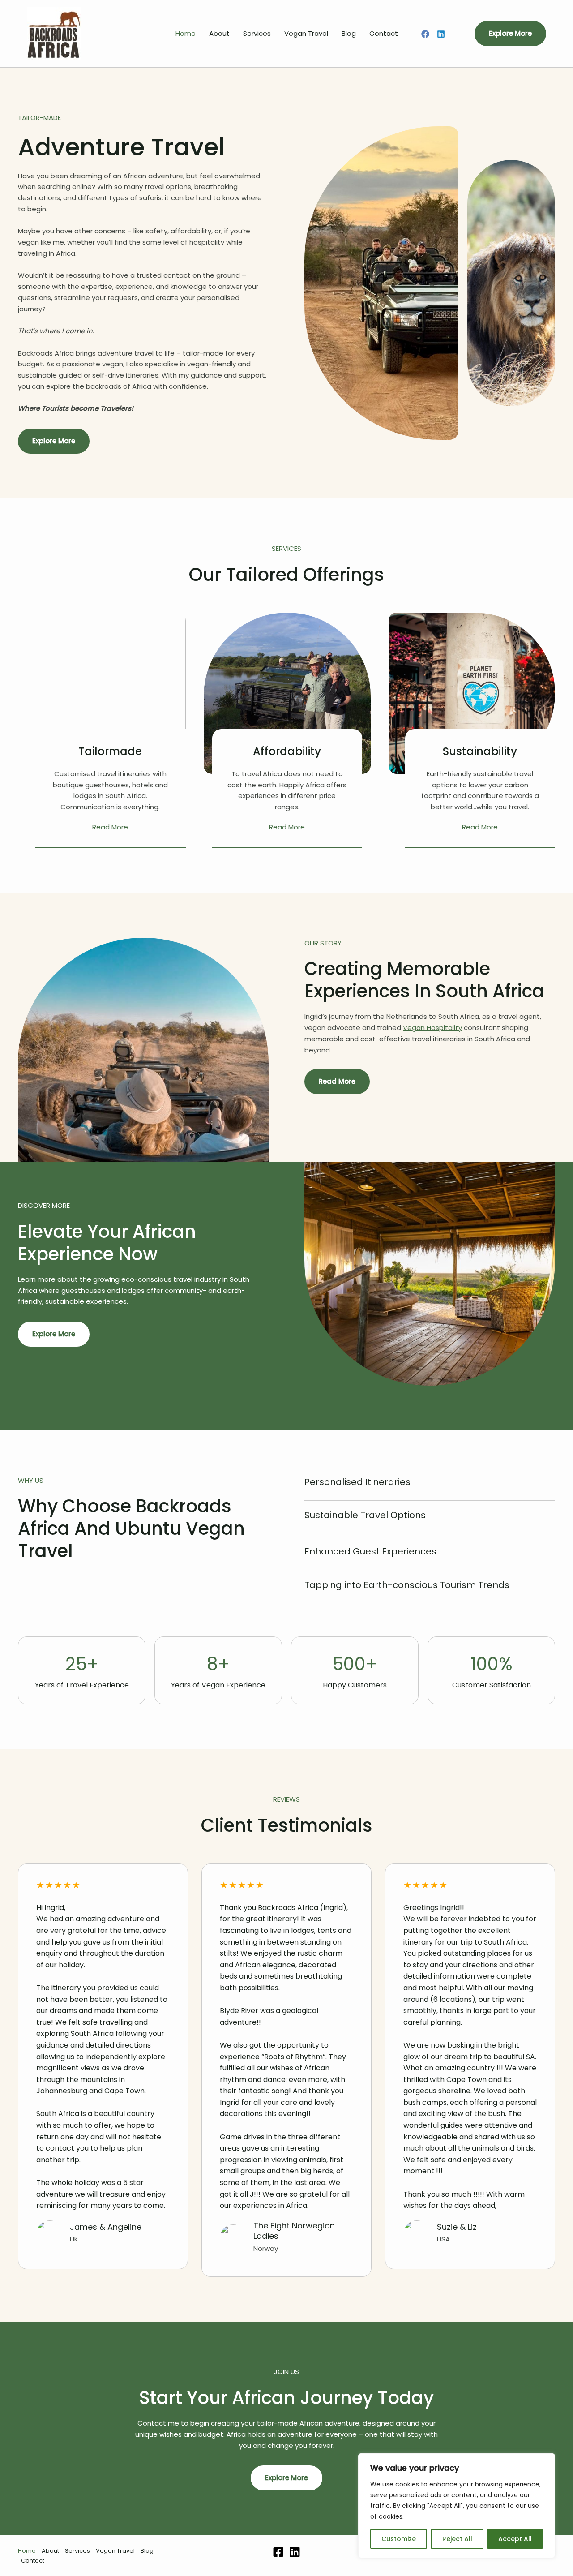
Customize (399, 2539)
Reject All (457, 2539)
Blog (349, 33)
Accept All (515, 2539)
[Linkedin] (441, 34)
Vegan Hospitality (432, 1028)
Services (257, 33)
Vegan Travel (306, 33)
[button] (510, 34)
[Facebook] (425, 34)
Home (186, 33)
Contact (384, 33)
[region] (457, 2506)
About (219, 33)
